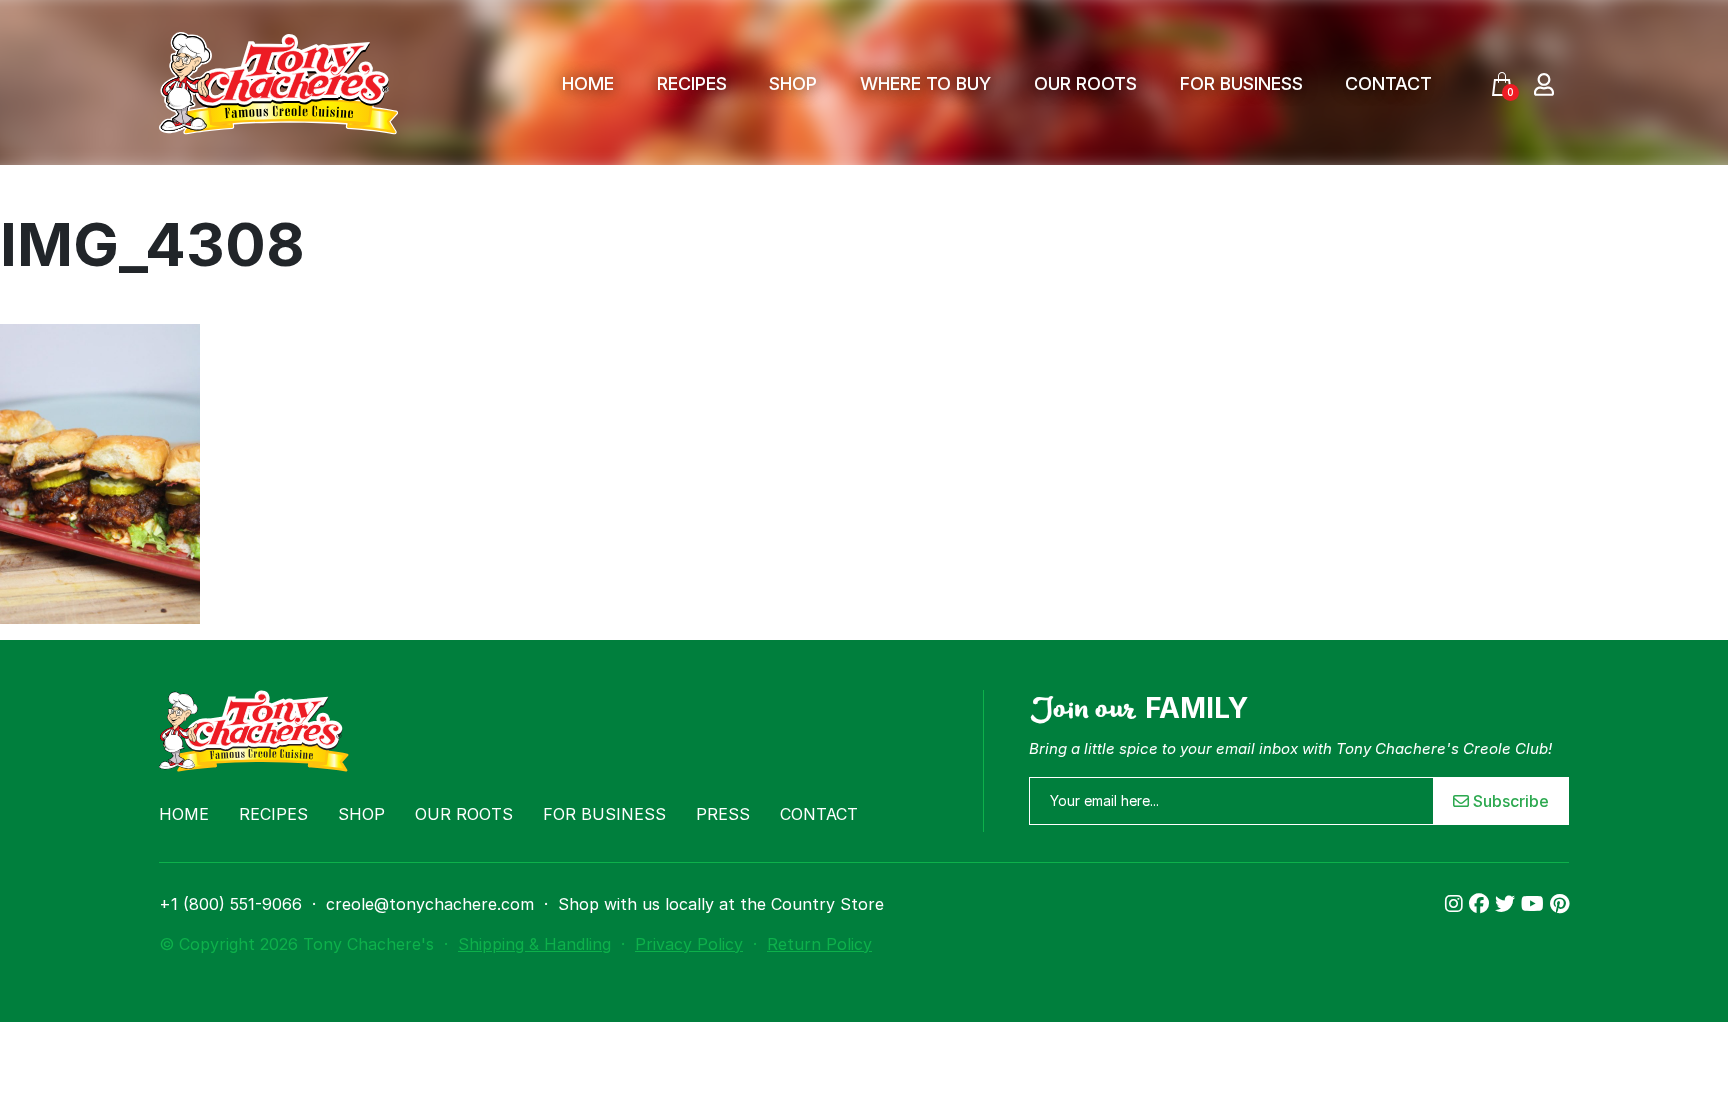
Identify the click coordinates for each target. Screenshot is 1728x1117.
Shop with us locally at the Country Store (721, 904)
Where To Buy (925, 83)
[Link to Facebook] (1482, 904)
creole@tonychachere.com (430, 904)
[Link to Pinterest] (1559, 904)
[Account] (1544, 83)
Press (723, 814)
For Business (1241, 83)
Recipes (692, 83)
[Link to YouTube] (1535, 904)
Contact (1388, 83)
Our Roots (1085, 83)
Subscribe (1509, 801)
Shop (793, 83)
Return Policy (819, 944)
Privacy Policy (689, 944)
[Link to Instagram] (1457, 904)
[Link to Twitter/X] (1508, 904)
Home (588, 83)
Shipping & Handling (534, 944)
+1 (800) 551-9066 (230, 904)
